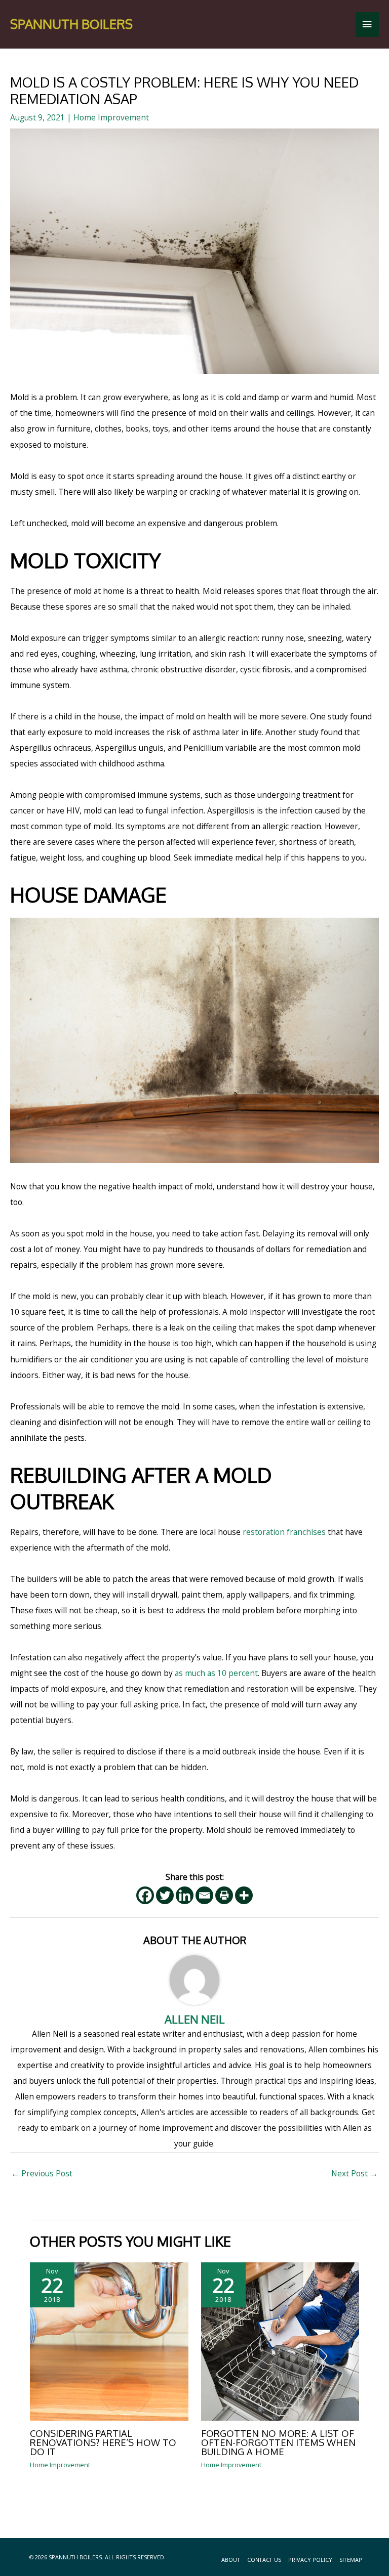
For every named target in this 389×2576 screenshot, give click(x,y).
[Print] (224, 1895)
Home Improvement (111, 117)
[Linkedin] (185, 1895)
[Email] (204, 1895)
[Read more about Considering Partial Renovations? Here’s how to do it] (109, 2341)
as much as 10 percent (216, 1673)
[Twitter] (165, 1895)
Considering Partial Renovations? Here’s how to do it (103, 2442)
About (231, 2560)
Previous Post (42, 2173)
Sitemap (351, 2560)
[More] (244, 1895)
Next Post (355, 2173)
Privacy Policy (310, 2560)
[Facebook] (145, 1895)
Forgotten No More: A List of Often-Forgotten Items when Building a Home (278, 2442)
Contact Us (264, 2560)
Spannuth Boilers (71, 24)
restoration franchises (284, 1532)
